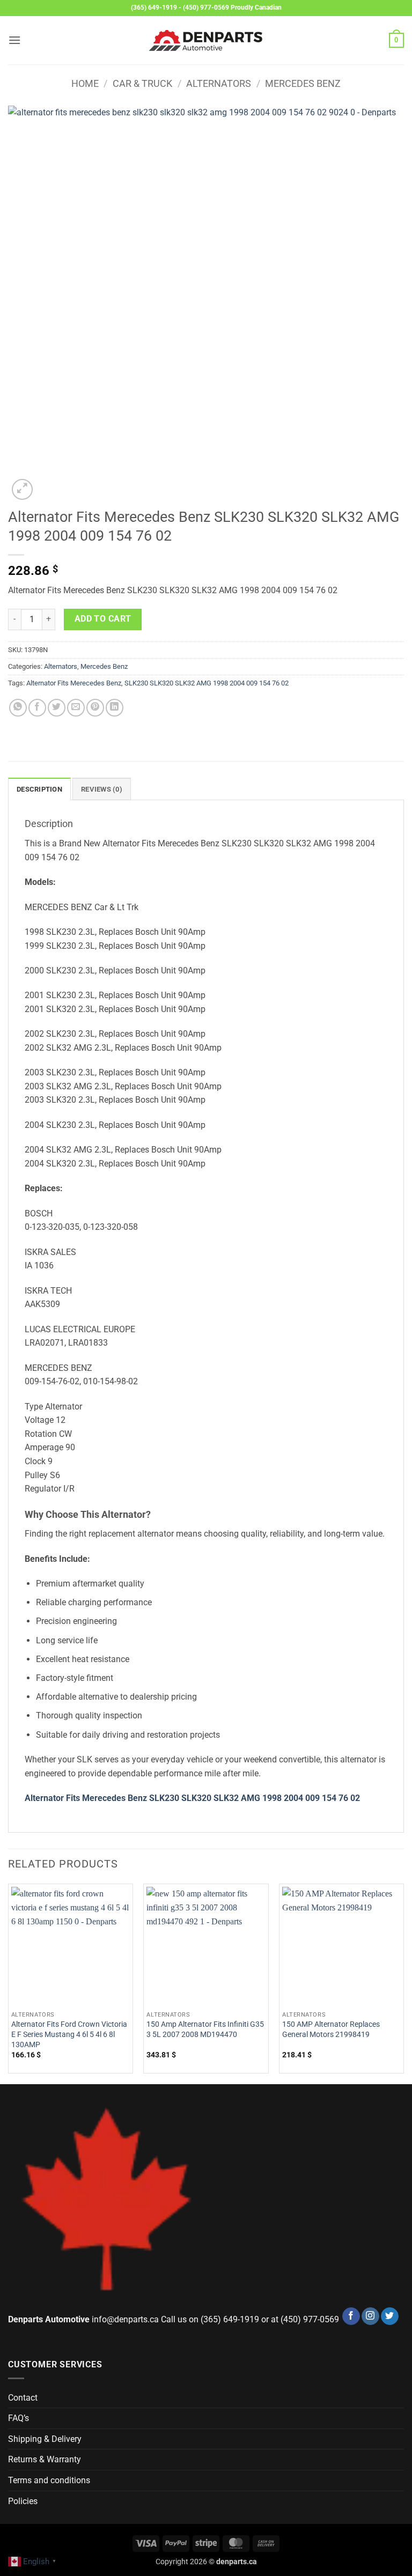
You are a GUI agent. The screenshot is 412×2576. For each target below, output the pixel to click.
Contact (23, 2398)
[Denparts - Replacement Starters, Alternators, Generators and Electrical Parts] (206, 40)
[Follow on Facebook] (351, 2316)
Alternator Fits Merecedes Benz (74, 683)
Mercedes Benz (303, 83)
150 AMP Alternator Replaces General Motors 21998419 (331, 2029)
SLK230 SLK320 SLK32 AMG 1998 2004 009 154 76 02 (207, 683)
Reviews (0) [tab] (102, 789)
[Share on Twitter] (57, 708)
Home (85, 83)
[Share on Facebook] (37, 708)
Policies (23, 2501)
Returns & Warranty (45, 2459)
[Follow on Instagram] (370, 2316)
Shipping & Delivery (45, 2439)
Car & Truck (142, 83)
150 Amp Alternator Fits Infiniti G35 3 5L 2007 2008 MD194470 (205, 2029)
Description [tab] (39, 789)
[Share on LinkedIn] (115, 708)
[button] (14, 40)
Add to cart (103, 619)
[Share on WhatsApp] (18, 708)
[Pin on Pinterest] (95, 708)
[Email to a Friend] (76, 708)
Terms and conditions (49, 2480)
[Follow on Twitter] (390, 2316)
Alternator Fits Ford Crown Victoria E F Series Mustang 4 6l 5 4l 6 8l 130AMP (69, 2034)
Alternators (219, 83)
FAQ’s (19, 2418)
